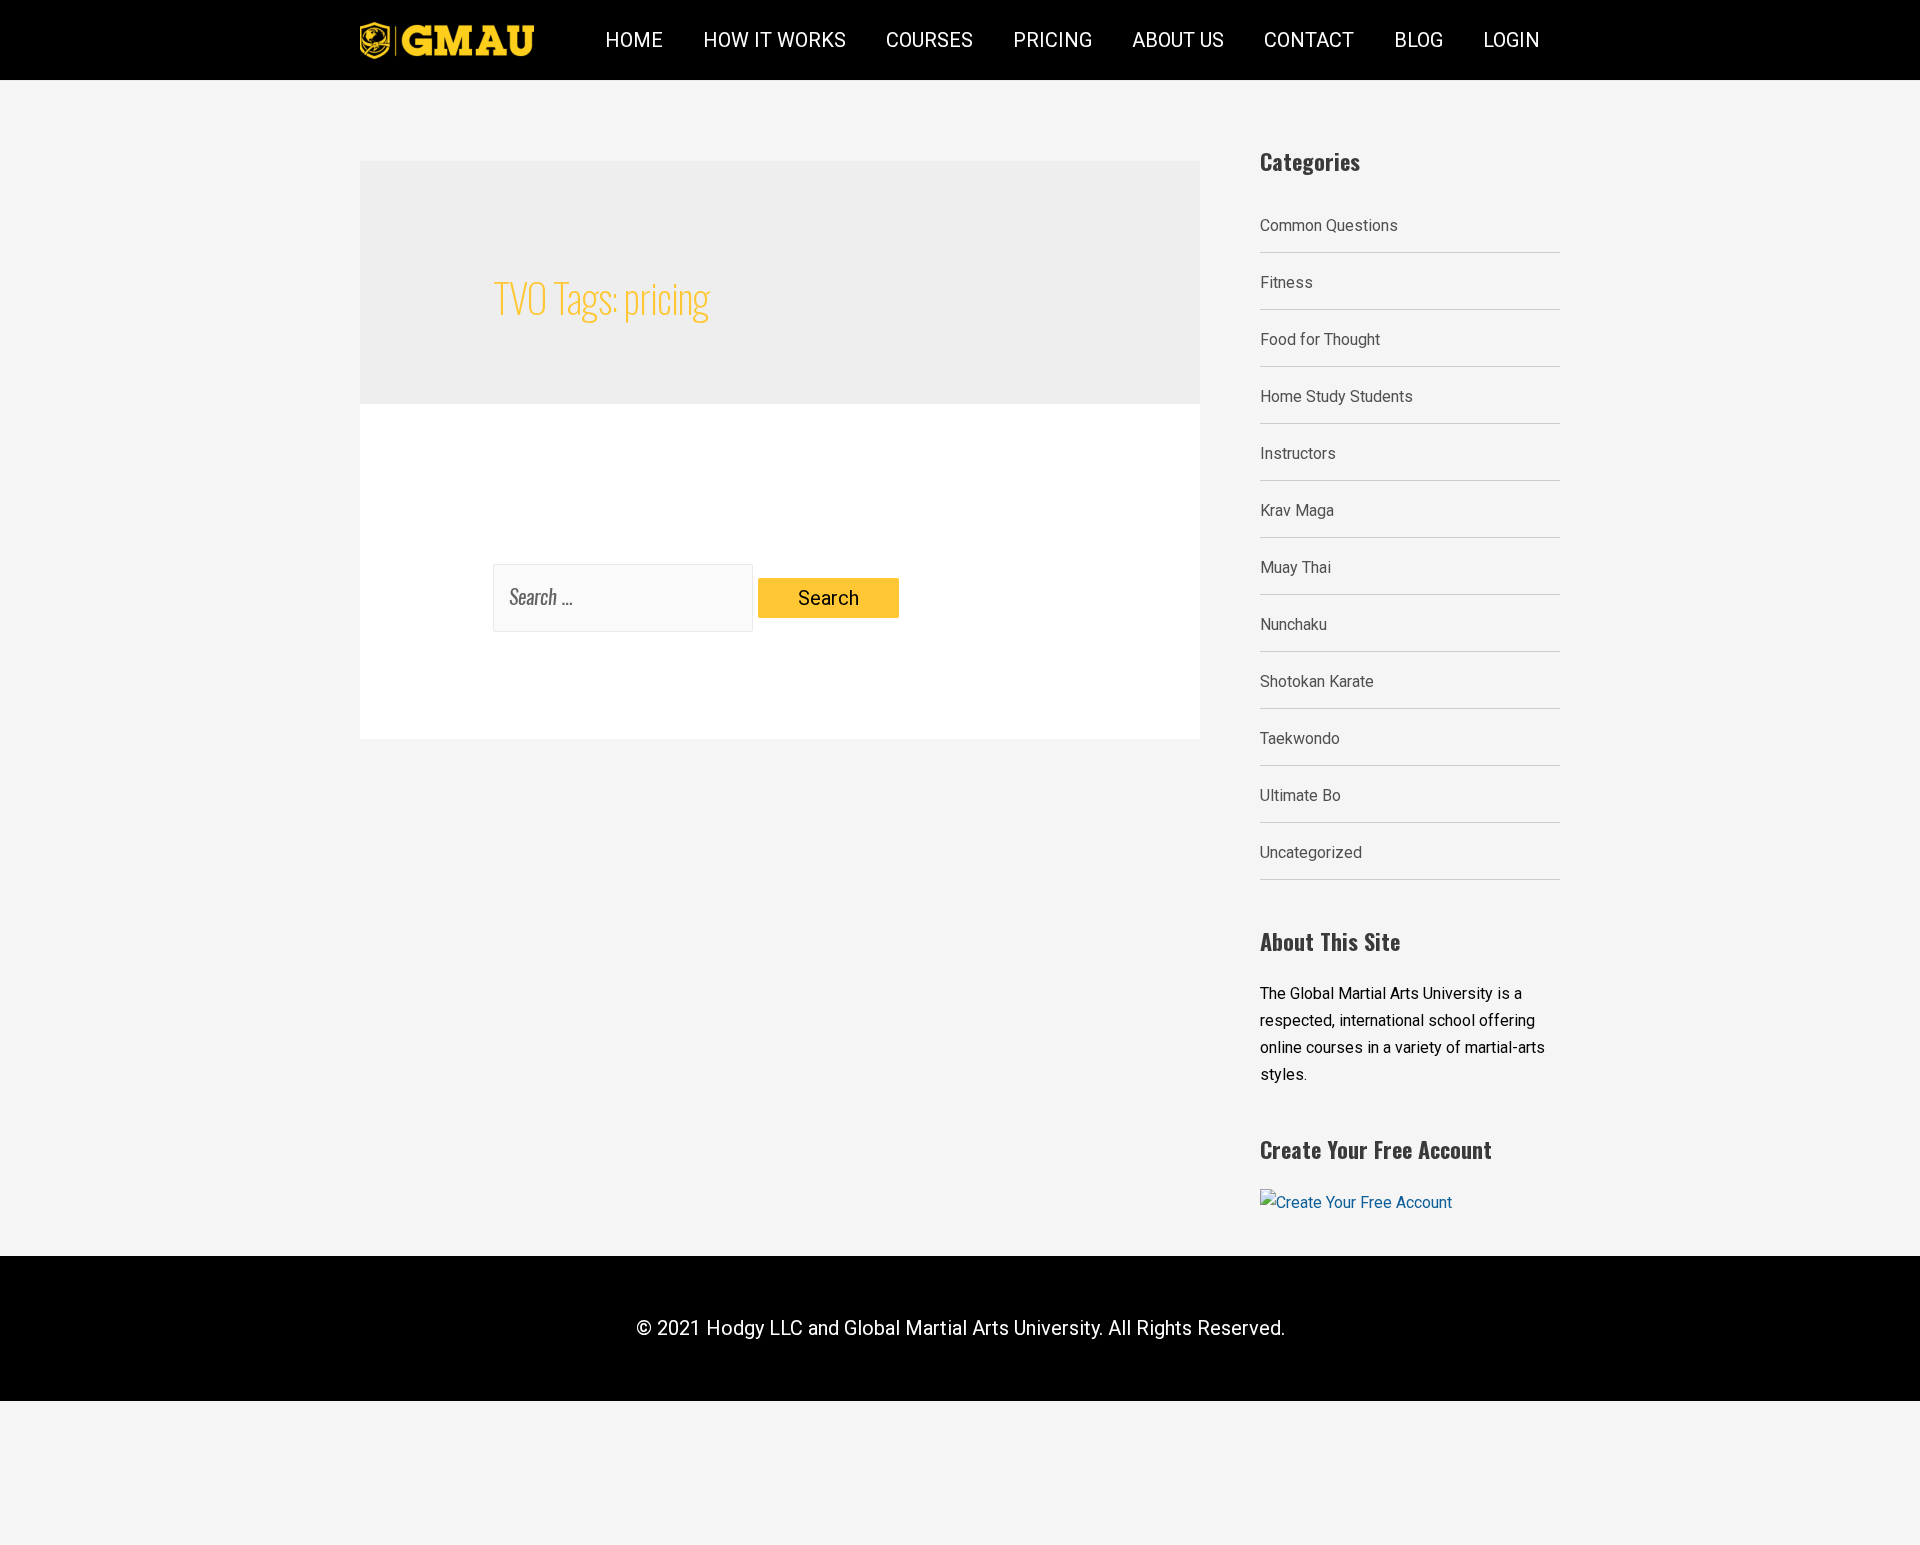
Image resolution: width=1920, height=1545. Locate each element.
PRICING (1052, 40)
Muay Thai (1295, 567)
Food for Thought (1320, 339)
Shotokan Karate (1317, 681)
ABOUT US (1178, 40)
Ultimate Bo (1300, 795)
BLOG (1418, 40)
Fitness (1286, 282)
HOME (634, 40)
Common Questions (1329, 225)
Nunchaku (1293, 624)
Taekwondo (1300, 738)
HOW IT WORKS (774, 40)
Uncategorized (1311, 852)
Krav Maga (1297, 510)
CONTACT (1309, 40)
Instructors (1298, 453)
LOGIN (1511, 40)
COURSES (929, 40)
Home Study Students (1336, 396)
